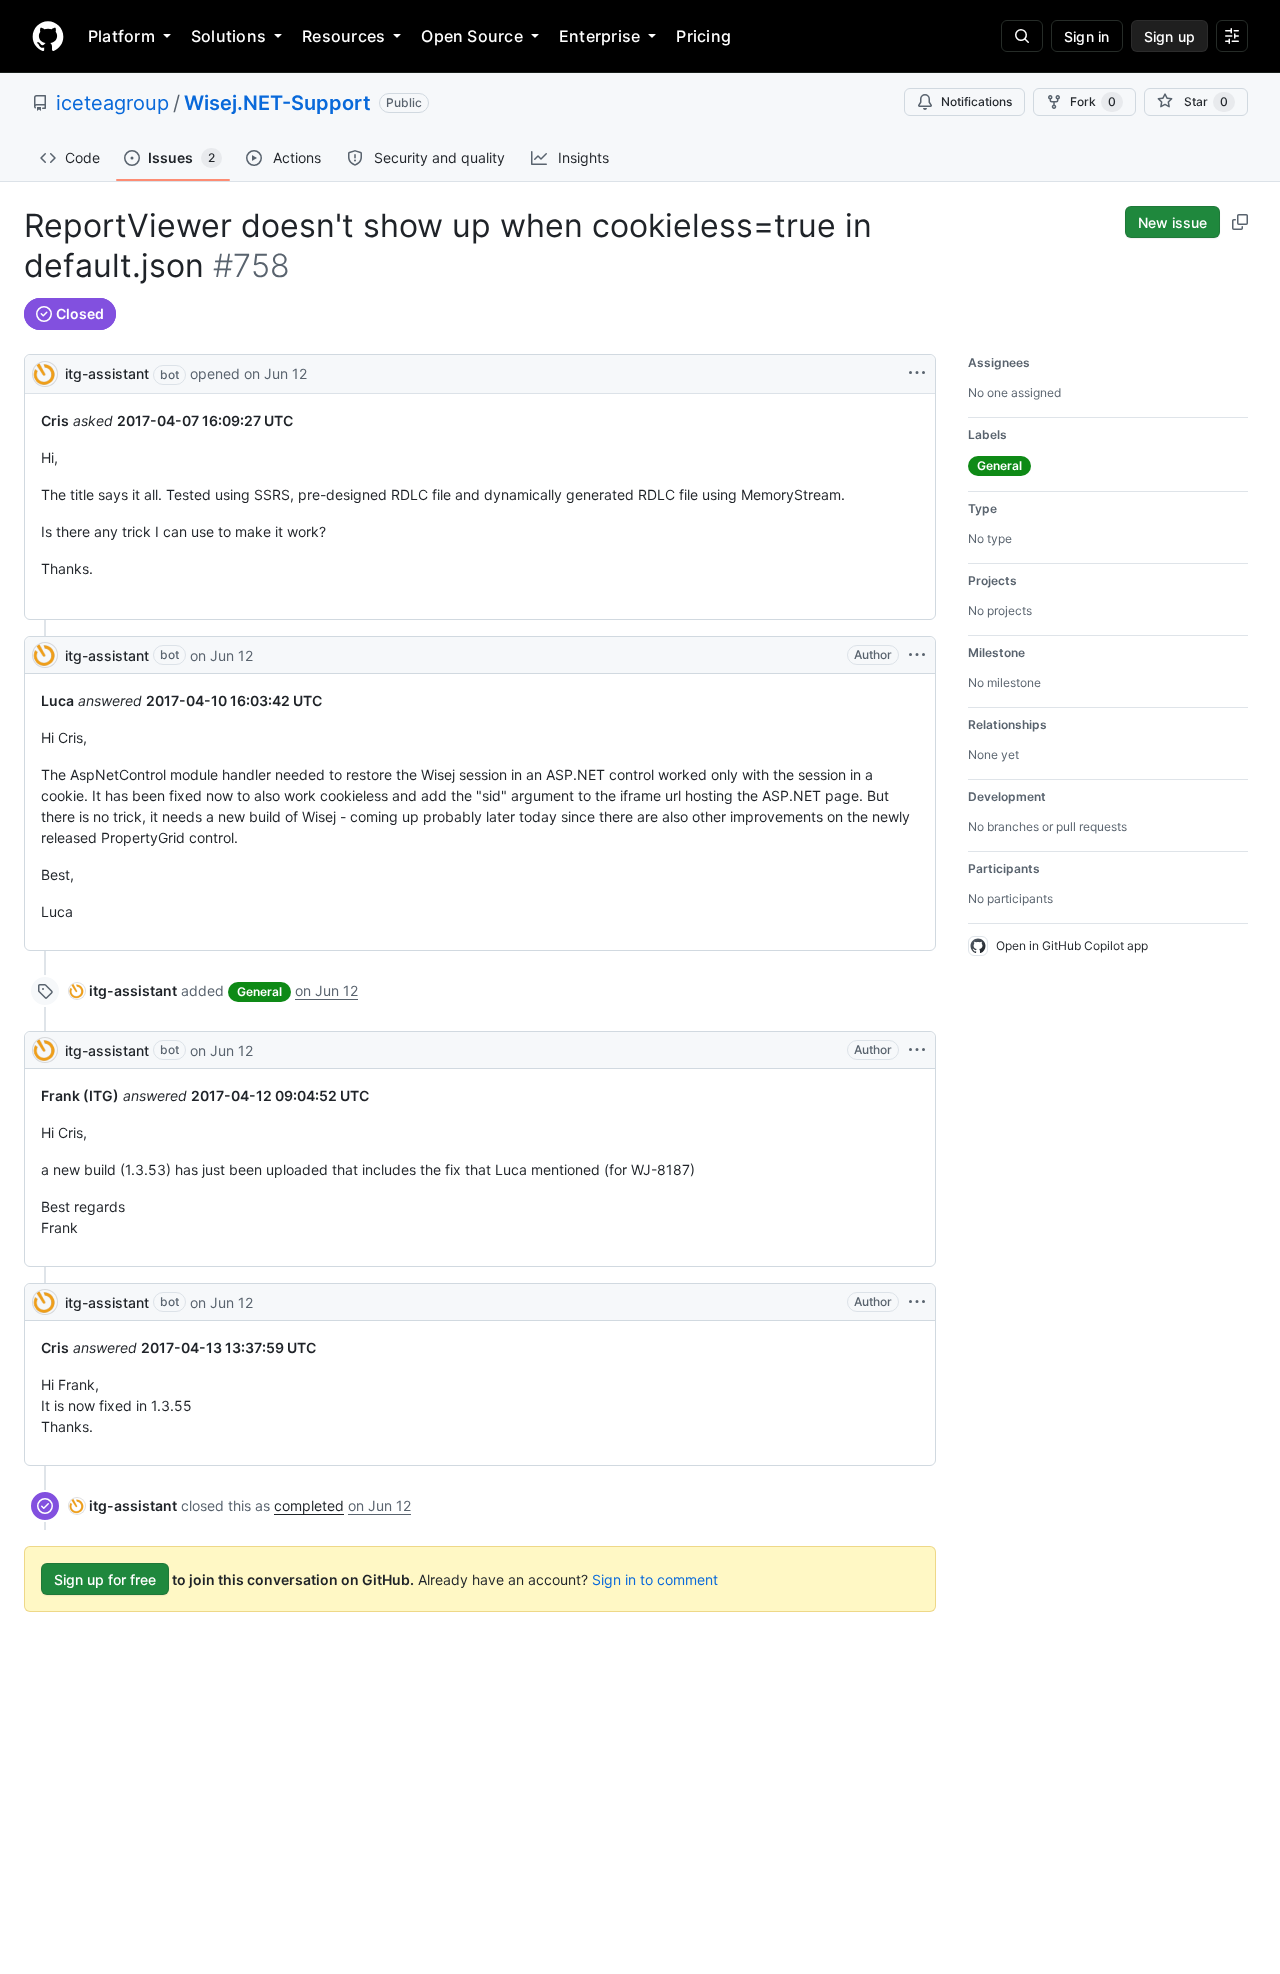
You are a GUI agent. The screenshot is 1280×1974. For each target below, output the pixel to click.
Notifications (976, 101)
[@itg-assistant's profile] (45, 372)
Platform (121, 36)
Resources (343, 36)
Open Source (472, 36)
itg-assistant (107, 373)
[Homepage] (48, 36)
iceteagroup (112, 103)
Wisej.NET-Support (277, 103)
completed (309, 1505)
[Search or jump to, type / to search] (1022, 36)
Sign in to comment (655, 1579)
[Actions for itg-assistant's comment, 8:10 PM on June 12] (917, 655)
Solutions (228, 36)
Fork (1093, 101)
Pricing (703, 36)
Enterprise (599, 36)
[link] (123, 990)
